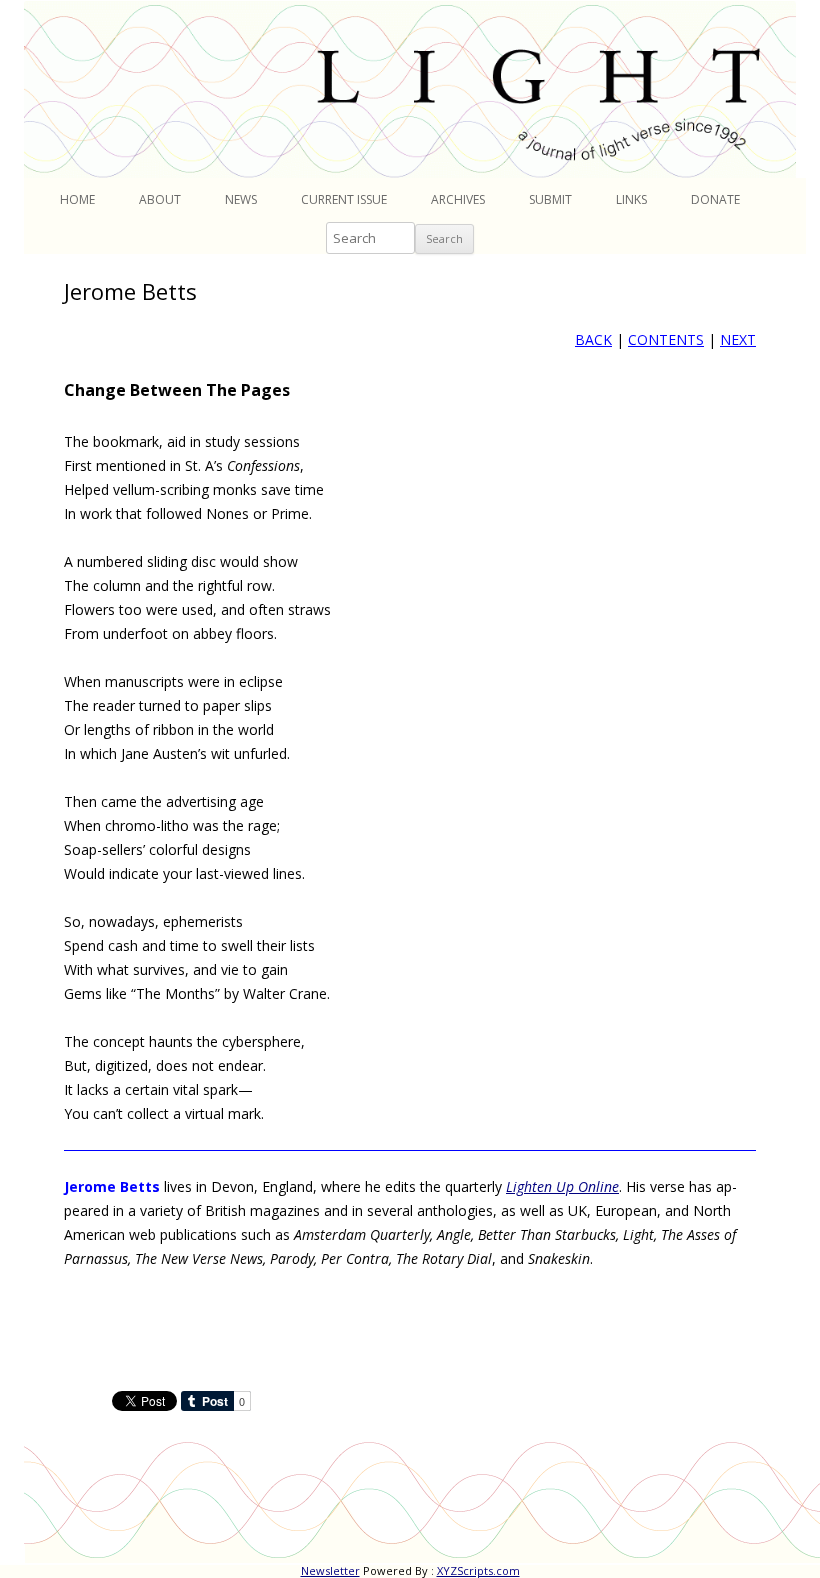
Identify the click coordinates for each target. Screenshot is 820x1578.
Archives (458, 199)
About (160, 199)
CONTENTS (666, 339)
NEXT (738, 339)
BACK (593, 339)
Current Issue (344, 199)
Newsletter (330, 1570)
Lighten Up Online (562, 1186)
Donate (715, 199)
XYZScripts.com (478, 1570)
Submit (550, 199)
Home (77, 199)
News (241, 199)
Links (631, 199)
